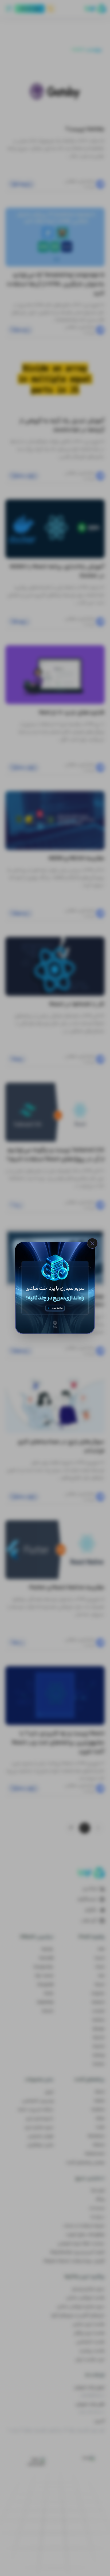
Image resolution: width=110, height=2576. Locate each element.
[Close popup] (92, 1243)
